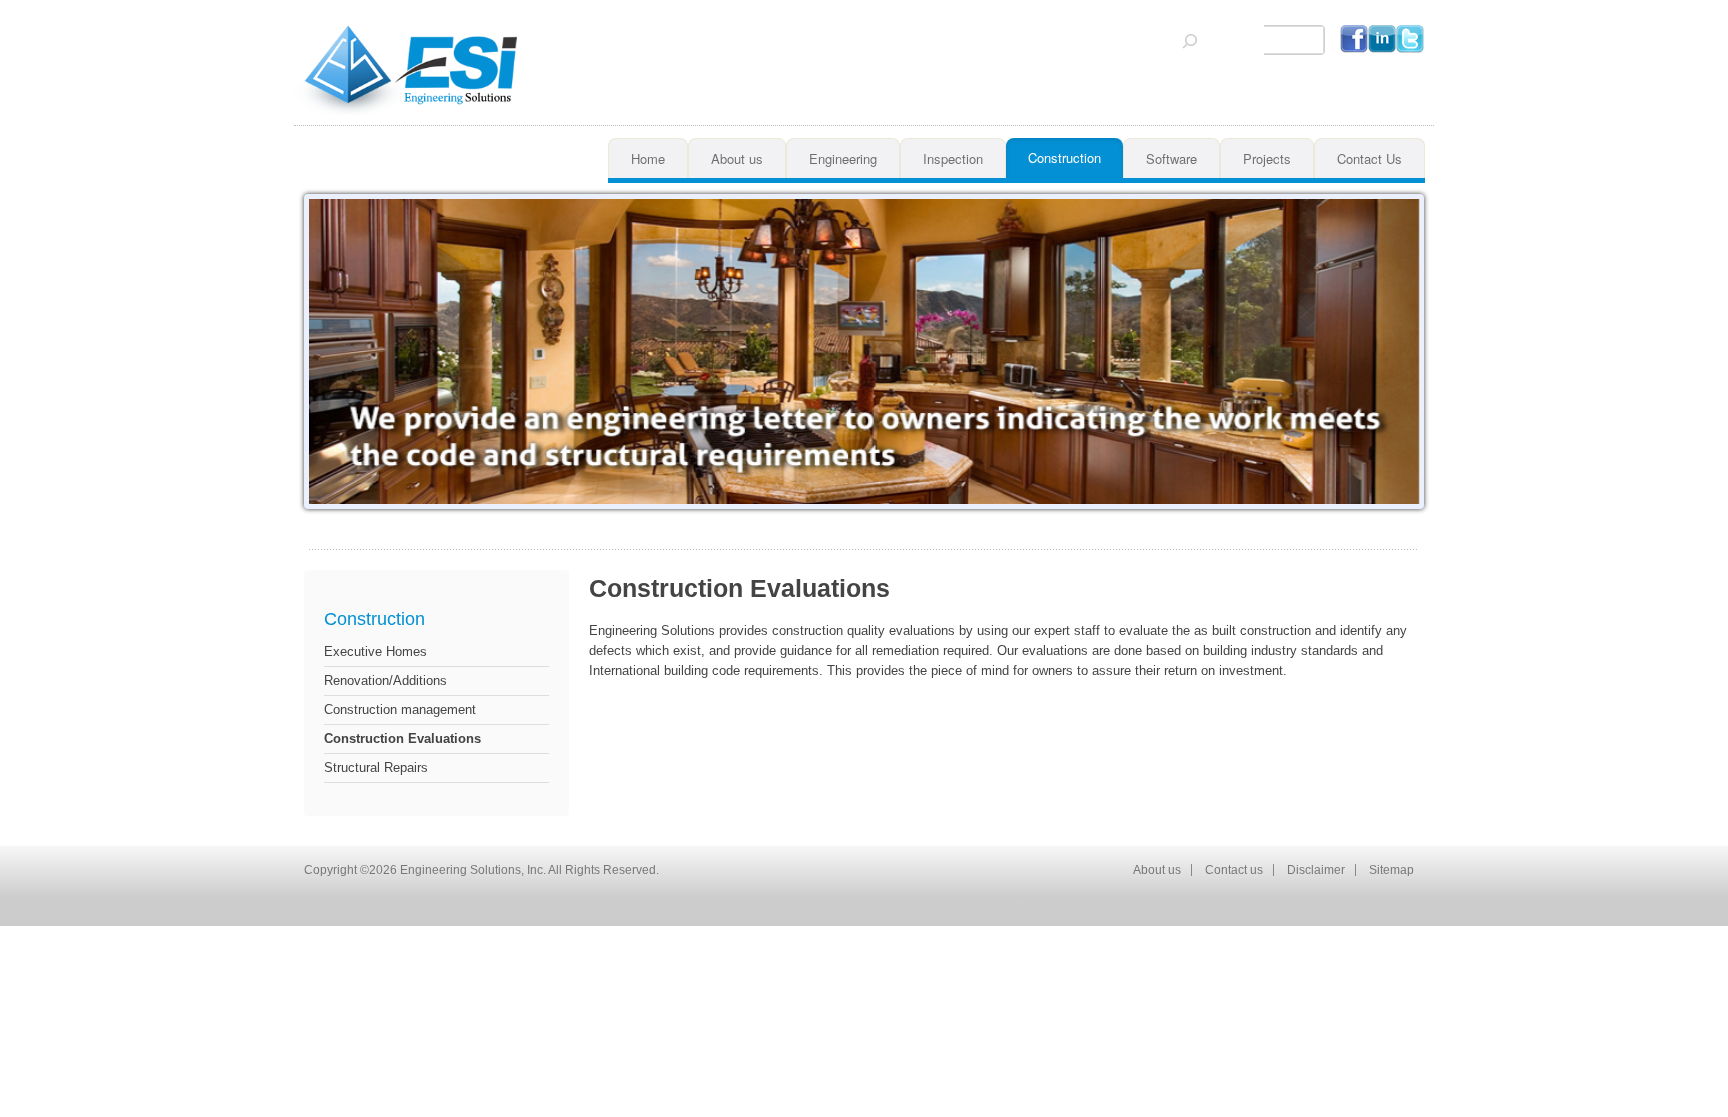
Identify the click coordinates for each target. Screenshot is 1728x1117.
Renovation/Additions (385, 680)
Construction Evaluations (402, 738)
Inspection (953, 158)
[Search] (1190, 41)
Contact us (1234, 870)
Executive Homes (375, 651)
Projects (1267, 158)
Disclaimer (1316, 870)
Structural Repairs (376, 767)
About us (737, 158)
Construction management (400, 709)
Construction (1064, 157)
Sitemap (1391, 870)
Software (1171, 158)
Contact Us (1369, 158)
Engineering (843, 158)
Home (648, 158)
